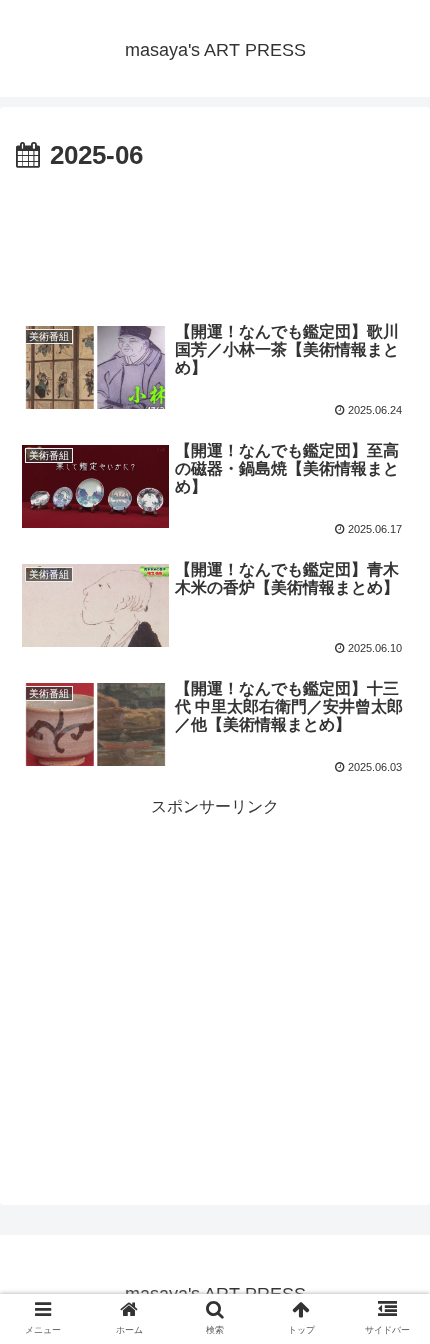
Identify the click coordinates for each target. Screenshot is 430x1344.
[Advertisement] (215, 239)
